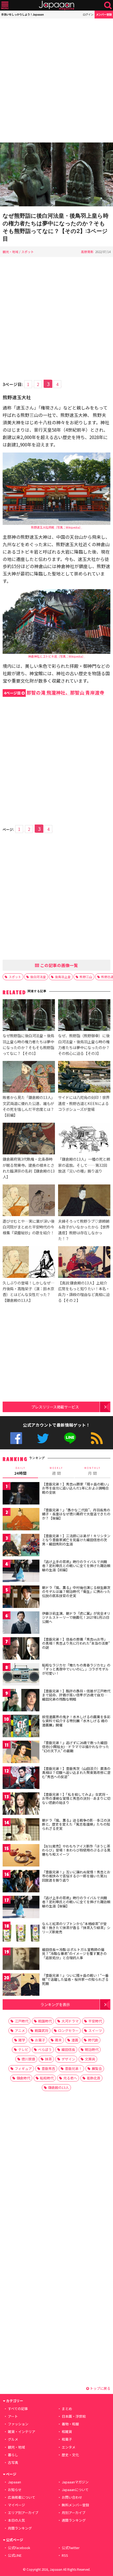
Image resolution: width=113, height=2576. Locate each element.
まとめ (67, 2409)
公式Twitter (43, 1438)
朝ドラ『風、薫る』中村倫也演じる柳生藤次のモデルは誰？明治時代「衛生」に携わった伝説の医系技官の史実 (76, 1592)
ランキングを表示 (55, 2004)
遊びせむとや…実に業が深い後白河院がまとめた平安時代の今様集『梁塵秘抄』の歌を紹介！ (29, 1227)
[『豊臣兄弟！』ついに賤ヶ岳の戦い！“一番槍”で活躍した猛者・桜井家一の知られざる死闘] (21, 1985)
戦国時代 (45, 2021)
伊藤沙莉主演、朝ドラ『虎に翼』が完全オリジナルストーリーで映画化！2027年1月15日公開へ (76, 1617)
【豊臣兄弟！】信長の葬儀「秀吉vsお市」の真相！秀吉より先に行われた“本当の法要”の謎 (76, 1643)
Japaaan (56, 5)
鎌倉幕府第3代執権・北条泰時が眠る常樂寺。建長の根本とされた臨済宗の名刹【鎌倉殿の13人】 (29, 1168)
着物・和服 (70, 2424)
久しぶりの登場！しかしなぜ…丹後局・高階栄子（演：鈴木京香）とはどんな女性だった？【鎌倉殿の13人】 (29, 1291)
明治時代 (92, 2049)
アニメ (20, 2030)
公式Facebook (16, 1438)
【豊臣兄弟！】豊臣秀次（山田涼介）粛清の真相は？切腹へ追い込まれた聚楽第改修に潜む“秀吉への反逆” (76, 1773)
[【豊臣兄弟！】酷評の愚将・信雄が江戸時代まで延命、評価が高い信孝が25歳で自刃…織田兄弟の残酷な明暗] (21, 1701)
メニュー (5, 5)
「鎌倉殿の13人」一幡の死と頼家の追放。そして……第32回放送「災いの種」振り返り (84, 1165)
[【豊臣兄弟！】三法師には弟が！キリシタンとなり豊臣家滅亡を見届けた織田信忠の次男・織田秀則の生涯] (21, 1546)
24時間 (20, 1471)
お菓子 (40, 2040)
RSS (97, 1438)
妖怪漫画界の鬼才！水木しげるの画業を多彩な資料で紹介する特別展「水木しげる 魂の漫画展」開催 (76, 1721)
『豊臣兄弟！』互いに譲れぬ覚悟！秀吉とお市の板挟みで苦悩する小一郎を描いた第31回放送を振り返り (76, 1876)
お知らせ (15, 2490)
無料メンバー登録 (75, 2505)
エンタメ (69, 2447)
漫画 (75, 2040)
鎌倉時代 (23, 2078)
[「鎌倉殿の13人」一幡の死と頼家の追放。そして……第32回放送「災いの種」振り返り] (84, 1139)
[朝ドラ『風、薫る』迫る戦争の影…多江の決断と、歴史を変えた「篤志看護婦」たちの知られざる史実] (21, 1830)
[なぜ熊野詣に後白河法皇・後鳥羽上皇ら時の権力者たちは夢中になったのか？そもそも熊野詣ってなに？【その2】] (56, 175)
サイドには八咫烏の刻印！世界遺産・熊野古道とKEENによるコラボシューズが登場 (84, 1103)
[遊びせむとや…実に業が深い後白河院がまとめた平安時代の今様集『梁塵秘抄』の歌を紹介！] (29, 1201)
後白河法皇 (38, 977)
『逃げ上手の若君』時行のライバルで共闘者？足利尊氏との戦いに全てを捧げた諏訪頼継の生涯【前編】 (76, 1566)
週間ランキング (74, 2520)
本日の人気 (16, 2520)
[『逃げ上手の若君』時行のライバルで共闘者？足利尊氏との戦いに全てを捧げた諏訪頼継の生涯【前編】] (21, 1572)
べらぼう (45, 2049)
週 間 (56, 1471)
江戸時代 (22, 2021)
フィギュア (23, 2068)
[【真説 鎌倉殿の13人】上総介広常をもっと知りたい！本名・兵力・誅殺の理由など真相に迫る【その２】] (84, 1263)
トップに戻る (100, 2388)
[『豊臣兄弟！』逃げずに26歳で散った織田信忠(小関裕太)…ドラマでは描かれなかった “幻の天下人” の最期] (21, 1753)
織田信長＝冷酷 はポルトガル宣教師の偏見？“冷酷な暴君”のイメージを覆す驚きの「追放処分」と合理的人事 (74, 1954)
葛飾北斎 (94, 2078)
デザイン (68, 2059)
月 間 (93, 1471)
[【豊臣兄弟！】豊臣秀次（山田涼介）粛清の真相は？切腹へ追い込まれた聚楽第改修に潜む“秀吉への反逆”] (21, 1779)
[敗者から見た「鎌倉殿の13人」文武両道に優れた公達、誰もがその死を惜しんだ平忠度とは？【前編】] (29, 1078)
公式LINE (70, 1438)
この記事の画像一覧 (59, 965)
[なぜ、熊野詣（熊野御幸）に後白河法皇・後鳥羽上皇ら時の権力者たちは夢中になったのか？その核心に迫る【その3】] (84, 1016)
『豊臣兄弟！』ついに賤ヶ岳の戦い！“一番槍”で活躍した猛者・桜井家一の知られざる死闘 (75, 1979)
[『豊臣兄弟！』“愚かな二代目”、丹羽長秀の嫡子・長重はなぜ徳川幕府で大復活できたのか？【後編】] (21, 1520)
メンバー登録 (104, 14)
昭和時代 (47, 2078)
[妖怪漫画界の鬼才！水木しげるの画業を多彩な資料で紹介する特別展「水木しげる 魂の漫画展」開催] (21, 1727)
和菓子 (67, 2439)
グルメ (13, 2439)
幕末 (58, 2040)
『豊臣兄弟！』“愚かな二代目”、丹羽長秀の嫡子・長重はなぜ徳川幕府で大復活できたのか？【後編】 (76, 1514)
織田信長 (68, 2049)
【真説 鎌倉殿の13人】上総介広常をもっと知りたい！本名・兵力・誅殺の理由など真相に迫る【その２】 (84, 1291)
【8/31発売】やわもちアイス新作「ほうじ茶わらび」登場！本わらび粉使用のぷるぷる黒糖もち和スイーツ (76, 1850)
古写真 (13, 2462)
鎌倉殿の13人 (58, 2087)
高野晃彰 (87, 252)
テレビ (23, 2049)
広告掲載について (22, 2497)
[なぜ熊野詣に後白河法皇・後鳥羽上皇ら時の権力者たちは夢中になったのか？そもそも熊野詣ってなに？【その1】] (29, 1016)
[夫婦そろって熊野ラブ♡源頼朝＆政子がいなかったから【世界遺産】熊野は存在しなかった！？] (84, 1201)
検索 (108, 5)
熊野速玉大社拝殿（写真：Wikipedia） (57, 527)
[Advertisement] (56, 80)
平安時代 (95, 2021)
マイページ (16, 2505)
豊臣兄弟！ (73, 2068)
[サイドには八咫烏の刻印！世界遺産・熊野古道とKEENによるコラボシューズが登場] (84, 1078)
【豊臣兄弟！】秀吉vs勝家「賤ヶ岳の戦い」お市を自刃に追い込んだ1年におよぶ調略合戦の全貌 (76, 1488)
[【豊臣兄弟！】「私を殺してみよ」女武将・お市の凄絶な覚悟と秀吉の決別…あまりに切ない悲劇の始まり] (21, 1804)
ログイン (88, 14)
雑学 (22, 2040)
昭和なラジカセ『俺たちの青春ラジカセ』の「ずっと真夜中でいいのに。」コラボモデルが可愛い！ (76, 1669)
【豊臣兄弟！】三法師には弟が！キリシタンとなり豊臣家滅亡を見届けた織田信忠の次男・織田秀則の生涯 (76, 1540)
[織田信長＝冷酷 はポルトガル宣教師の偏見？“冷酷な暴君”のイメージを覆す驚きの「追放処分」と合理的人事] (21, 1960)
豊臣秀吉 (48, 2068)
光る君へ (70, 2078)
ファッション (18, 2424)
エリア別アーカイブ (23, 2513)
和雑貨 (67, 2432)
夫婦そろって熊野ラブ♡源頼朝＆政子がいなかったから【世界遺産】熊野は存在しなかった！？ (84, 1230)
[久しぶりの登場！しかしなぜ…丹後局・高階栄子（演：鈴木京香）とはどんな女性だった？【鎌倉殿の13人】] (29, 1263)
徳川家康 (28, 2059)
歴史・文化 (70, 2455)
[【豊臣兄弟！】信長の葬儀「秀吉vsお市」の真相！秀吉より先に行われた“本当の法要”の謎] (21, 1649)
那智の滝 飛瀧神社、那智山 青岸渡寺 (54, 692)
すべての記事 (18, 2409)
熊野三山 (86, 977)
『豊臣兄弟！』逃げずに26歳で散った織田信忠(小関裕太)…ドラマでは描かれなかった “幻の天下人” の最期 (76, 1747)
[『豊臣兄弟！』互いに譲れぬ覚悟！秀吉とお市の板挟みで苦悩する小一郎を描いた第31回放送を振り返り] (21, 1882)
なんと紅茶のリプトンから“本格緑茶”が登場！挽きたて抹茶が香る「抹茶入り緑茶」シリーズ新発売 (76, 1928)
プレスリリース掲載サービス (55, 1407)
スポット (28, 252)
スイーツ (95, 2030)
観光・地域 (11, 252)
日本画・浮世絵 (74, 2416)
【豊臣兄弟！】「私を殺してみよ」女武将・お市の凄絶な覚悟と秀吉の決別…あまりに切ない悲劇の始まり (76, 1798)
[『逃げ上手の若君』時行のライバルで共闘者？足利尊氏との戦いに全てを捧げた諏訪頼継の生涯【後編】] (21, 1908)
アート (13, 2416)
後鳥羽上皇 (63, 977)
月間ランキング (20, 2528)
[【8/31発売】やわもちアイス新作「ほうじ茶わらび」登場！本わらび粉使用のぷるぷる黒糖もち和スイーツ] (21, 1856)
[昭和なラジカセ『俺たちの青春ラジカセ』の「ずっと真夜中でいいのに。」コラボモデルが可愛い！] (21, 1675)
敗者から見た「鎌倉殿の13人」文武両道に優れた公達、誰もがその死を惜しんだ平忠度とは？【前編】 (29, 1106)
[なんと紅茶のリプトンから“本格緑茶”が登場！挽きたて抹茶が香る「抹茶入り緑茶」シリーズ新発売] (21, 1934)
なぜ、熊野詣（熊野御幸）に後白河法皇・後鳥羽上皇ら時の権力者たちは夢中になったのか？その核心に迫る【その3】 (84, 1044)
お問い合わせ (72, 2497)
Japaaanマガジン (75, 2482)
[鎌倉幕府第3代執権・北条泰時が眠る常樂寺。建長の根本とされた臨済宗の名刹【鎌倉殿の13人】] (29, 1139)
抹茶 (48, 2059)
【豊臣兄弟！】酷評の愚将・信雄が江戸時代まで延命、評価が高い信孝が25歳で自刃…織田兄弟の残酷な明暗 (76, 1695)
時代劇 (93, 2040)
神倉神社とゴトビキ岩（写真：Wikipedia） (57, 656)
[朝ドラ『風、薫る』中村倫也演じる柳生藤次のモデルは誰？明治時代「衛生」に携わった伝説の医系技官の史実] (21, 1597)
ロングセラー (68, 2030)
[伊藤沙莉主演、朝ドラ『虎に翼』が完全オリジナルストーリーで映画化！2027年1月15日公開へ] (21, 1623)
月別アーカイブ (74, 2513)
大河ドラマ (70, 2021)
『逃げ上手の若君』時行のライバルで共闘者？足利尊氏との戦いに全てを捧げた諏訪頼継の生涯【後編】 (76, 1902)
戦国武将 (42, 2030)
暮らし (13, 2455)
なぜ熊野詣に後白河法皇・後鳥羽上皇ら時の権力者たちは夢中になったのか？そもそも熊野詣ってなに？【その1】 (28, 1044)
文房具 (90, 2059)
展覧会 (97, 2068)
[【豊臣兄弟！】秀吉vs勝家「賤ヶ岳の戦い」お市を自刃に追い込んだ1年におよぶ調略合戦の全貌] (21, 1494)
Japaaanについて (75, 2490)
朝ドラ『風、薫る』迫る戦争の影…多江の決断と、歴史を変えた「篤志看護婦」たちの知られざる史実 (76, 1824)
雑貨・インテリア (22, 2432)
